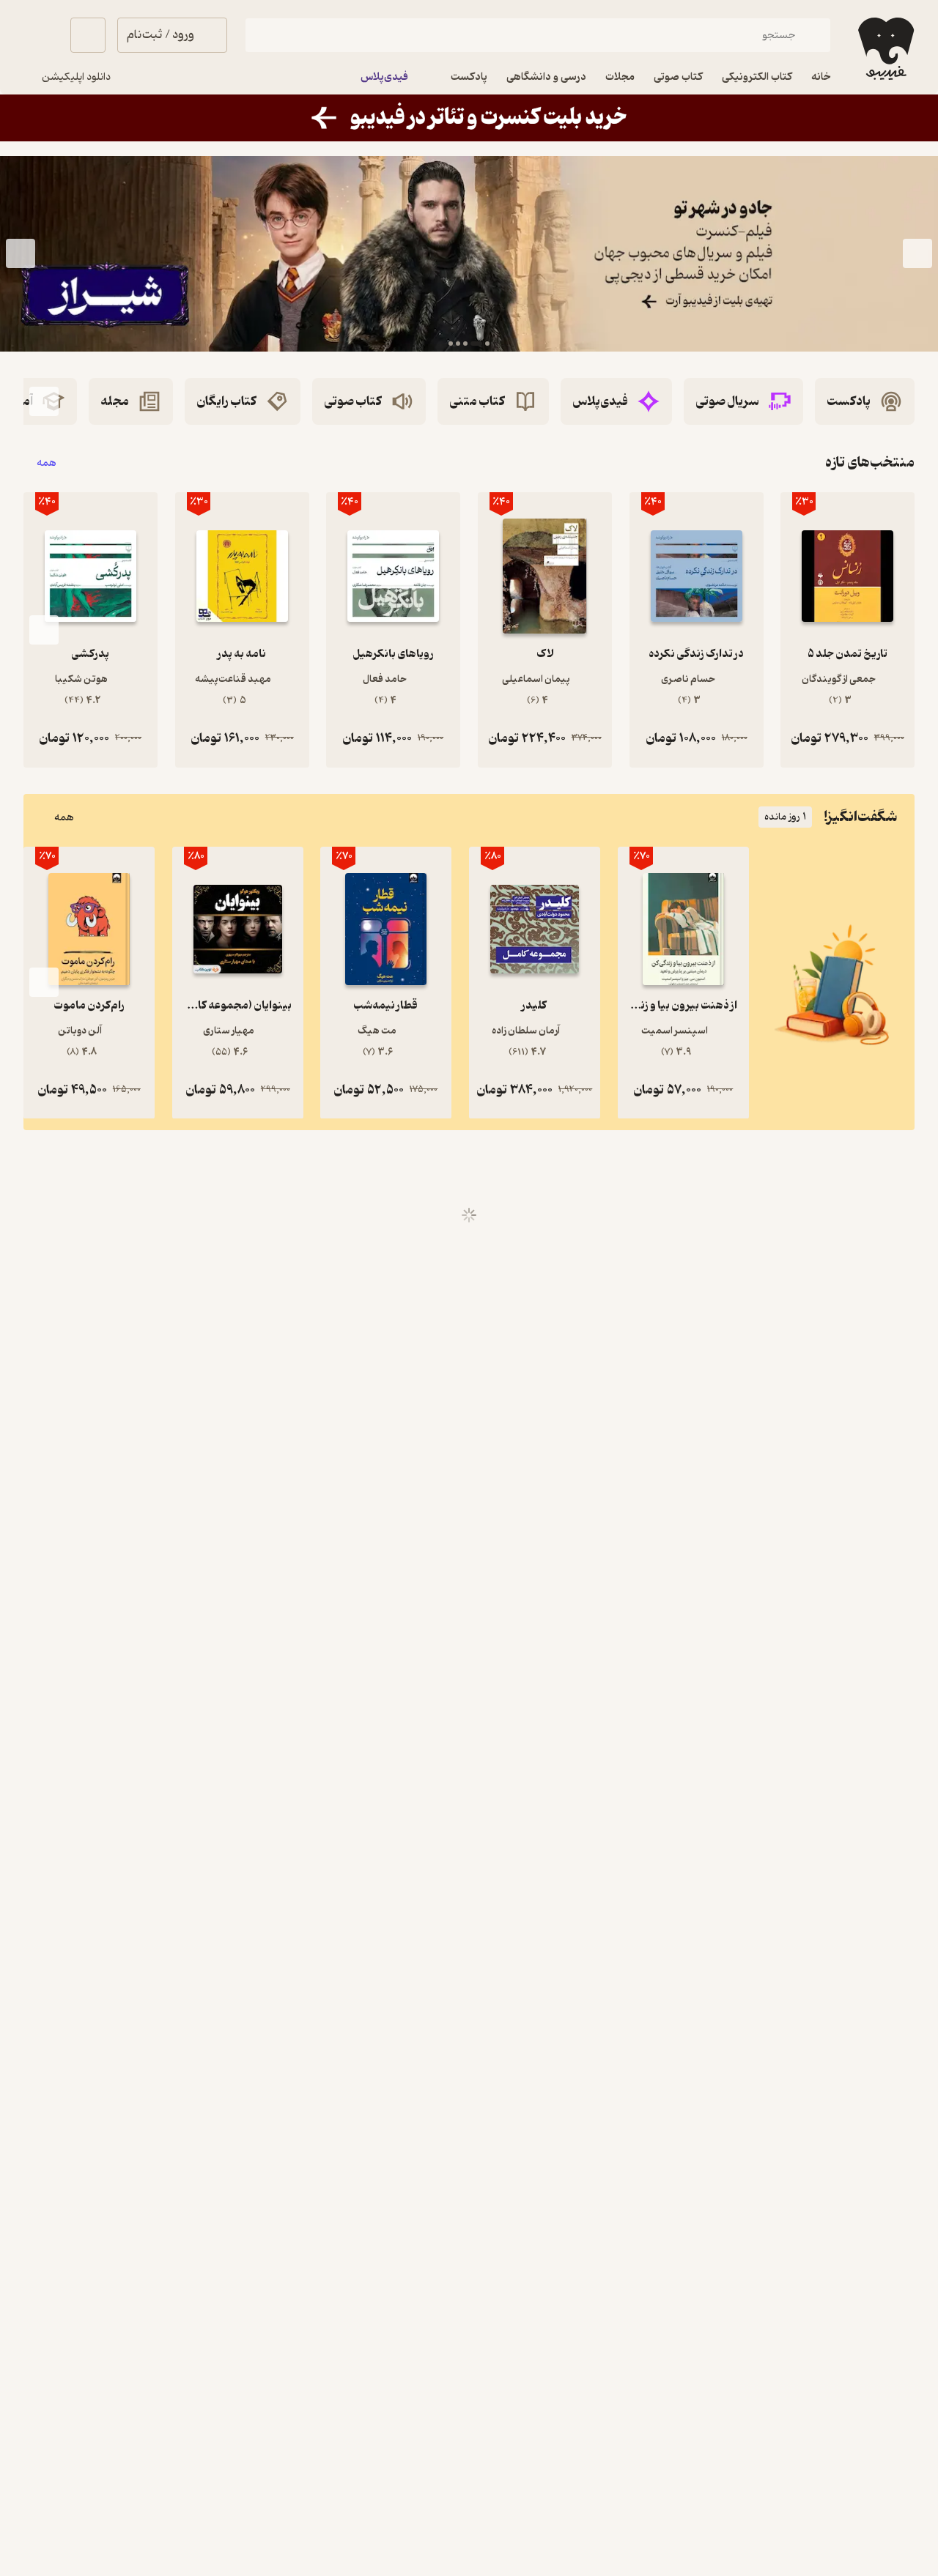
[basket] (88, 35)
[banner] (469, 118)
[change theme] (41, 35)
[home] (885, 49)
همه (47, 463)
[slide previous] (917, 253)
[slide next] (21, 253)
